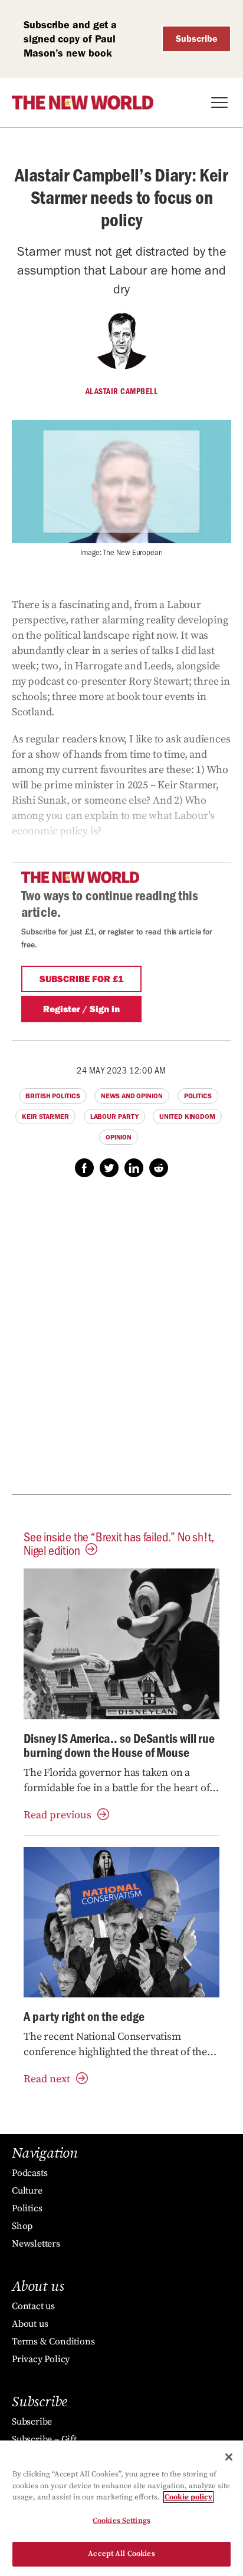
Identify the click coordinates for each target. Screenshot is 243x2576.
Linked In (134, 1168)
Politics (198, 1096)
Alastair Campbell (122, 391)
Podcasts (29, 2173)
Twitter (109, 1168)
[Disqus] (121, 1342)
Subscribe (197, 39)
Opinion (119, 1137)
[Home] (83, 103)
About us (30, 2324)
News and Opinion (132, 1096)
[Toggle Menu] (219, 103)
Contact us (33, 2306)
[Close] (229, 2457)
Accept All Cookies (121, 2554)
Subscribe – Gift (44, 2439)
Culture (27, 2191)
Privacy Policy (41, 2359)
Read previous (58, 1815)
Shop (22, 2226)
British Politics (52, 1096)
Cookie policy (188, 2497)
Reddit (159, 1168)
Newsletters (36, 2244)
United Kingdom (187, 1117)
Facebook (84, 1168)
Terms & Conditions (53, 2341)
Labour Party (114, 1117)
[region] (121, 2508)
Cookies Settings (121, 2521)
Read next (47, 2079)
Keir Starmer (45, 1117)
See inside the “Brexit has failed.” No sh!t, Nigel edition (119, 1543)
